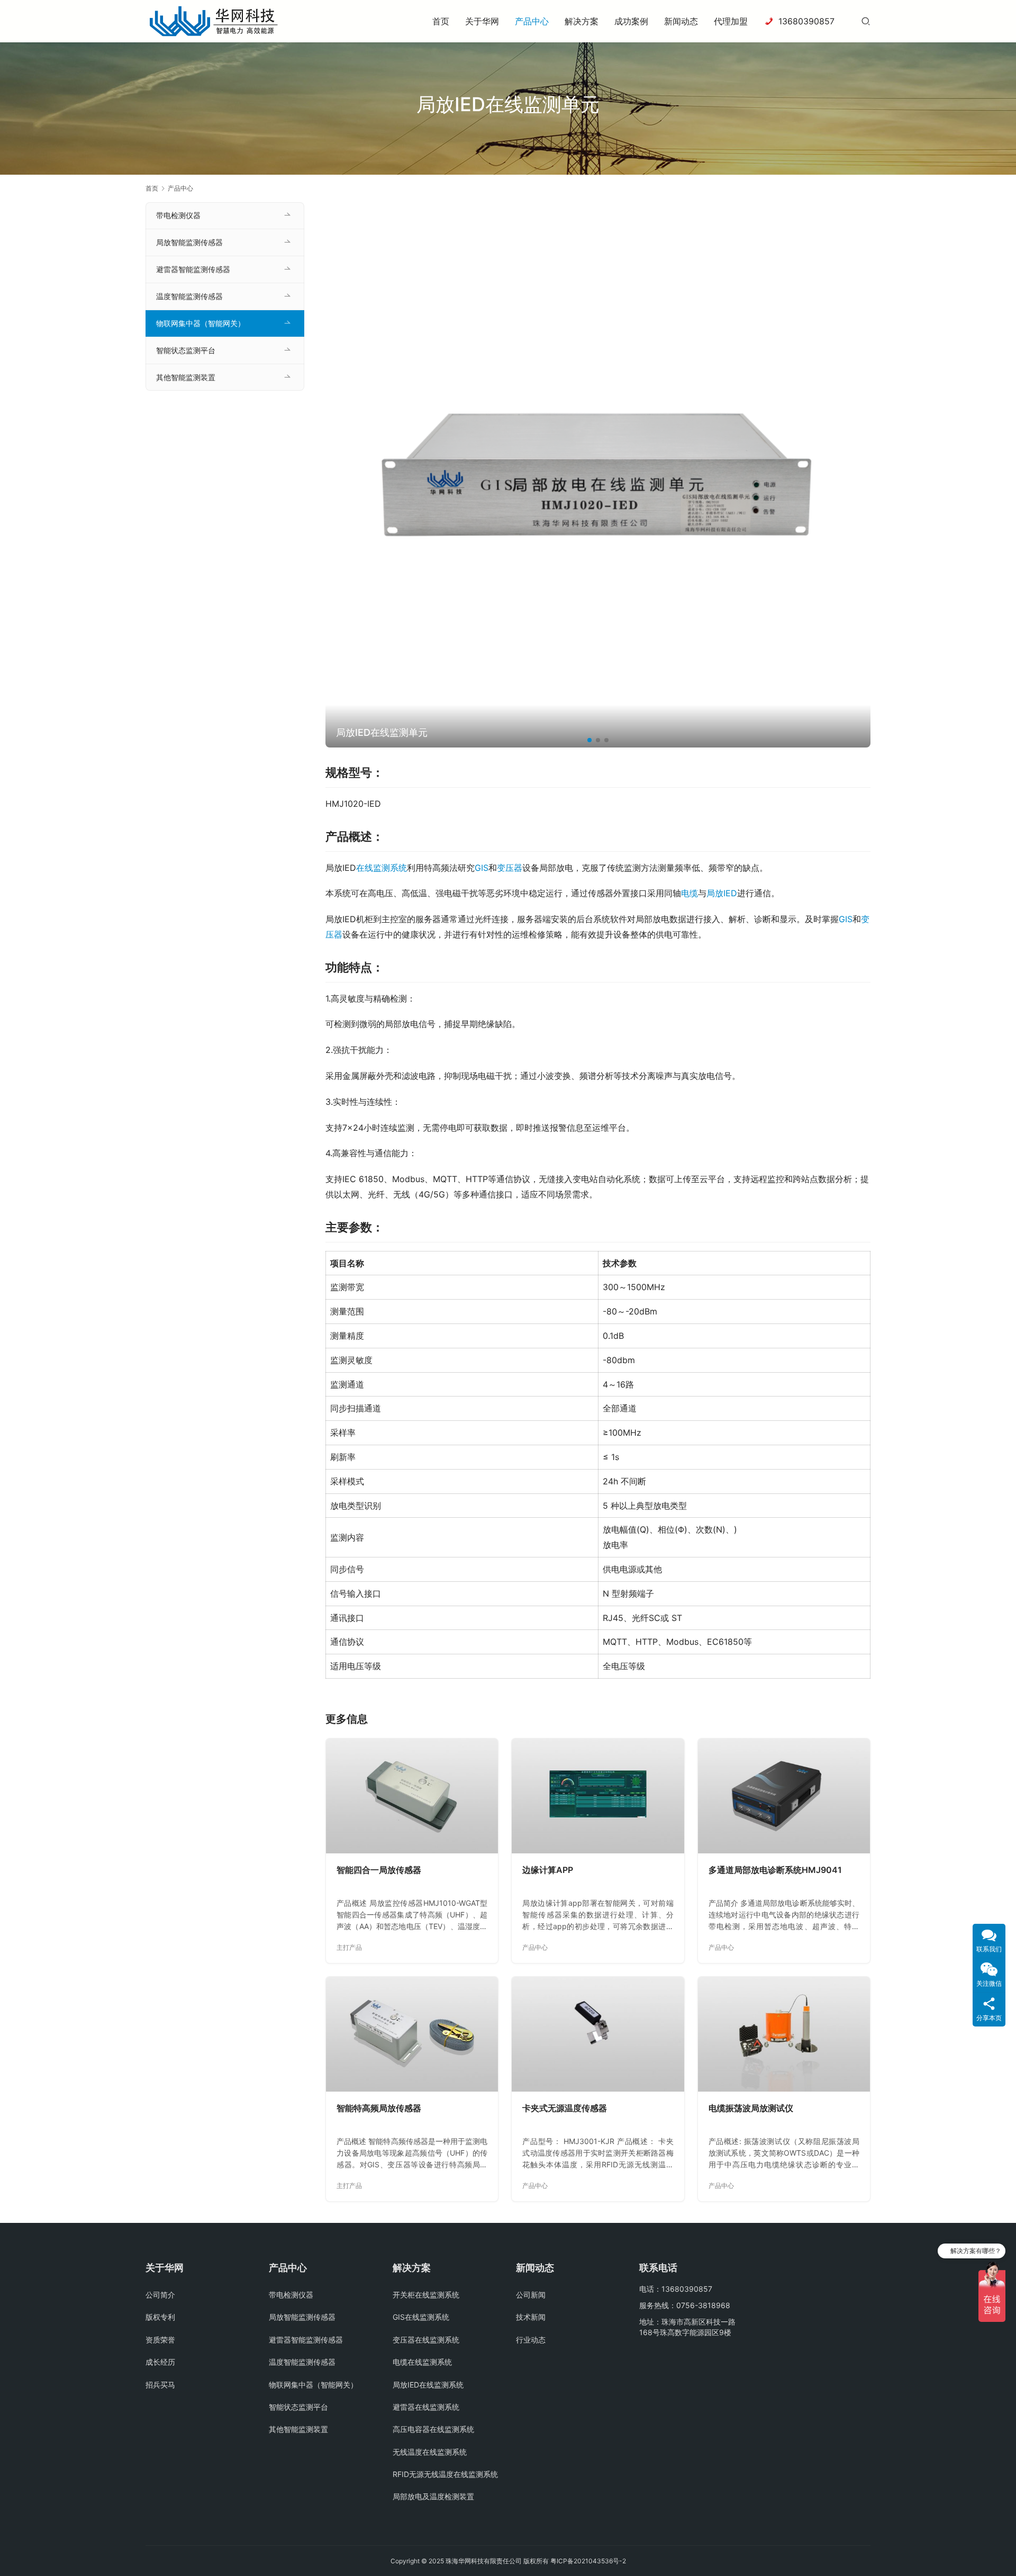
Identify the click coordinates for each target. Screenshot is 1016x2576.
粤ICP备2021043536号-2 (588, 2561)
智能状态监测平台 (186, 350)
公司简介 (160, 2295)
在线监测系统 (382, 868)
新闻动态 (681, 21)
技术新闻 (531, 2317)
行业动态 (531, 2340)
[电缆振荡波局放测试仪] (784, 2034)
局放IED (722, 893)
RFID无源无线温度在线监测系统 (445, 2474)
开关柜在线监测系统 (426, 2295)
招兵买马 (160, 2385)
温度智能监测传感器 (189, 296)
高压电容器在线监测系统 (433, 2429)
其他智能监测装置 (186, 377)
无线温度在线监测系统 (430, 2452)
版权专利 (160, 2317)
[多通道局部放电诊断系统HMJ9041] (784, 1796)
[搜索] (866, 21)
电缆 (690, 893)
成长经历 (160, 2362)
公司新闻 (531, 2295)
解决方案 (582, 21)
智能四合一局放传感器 (379, 1870)
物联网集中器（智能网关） (201, 323)
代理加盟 (731, 21)
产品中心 (532, 21)
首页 (441, 21)
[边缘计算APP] (598, 1796)
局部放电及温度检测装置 (433, 2496)
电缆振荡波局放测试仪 (751, 2108)
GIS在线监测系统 (421, 2317)
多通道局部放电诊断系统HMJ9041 (775, 1870)
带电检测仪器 (178, 215)
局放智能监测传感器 (189, 242)
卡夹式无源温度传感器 (565, 2108)
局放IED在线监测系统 (428, 2385)
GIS (482, 868)
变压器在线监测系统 (426, 2340)
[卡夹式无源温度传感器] (598, 2034)
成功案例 (631, 21)
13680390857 (806, 21)
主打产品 (349, 1947)
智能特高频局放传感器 (379, 2108)
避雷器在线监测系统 (426, 2407)
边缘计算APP (548, 1870)
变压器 (510, 868)
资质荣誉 (160, 2340)
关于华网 (482, 21)
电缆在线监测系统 (422, 2362)
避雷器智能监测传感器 (193, 269)
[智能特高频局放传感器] (412, 2034)
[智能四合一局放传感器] (412, 1796)
